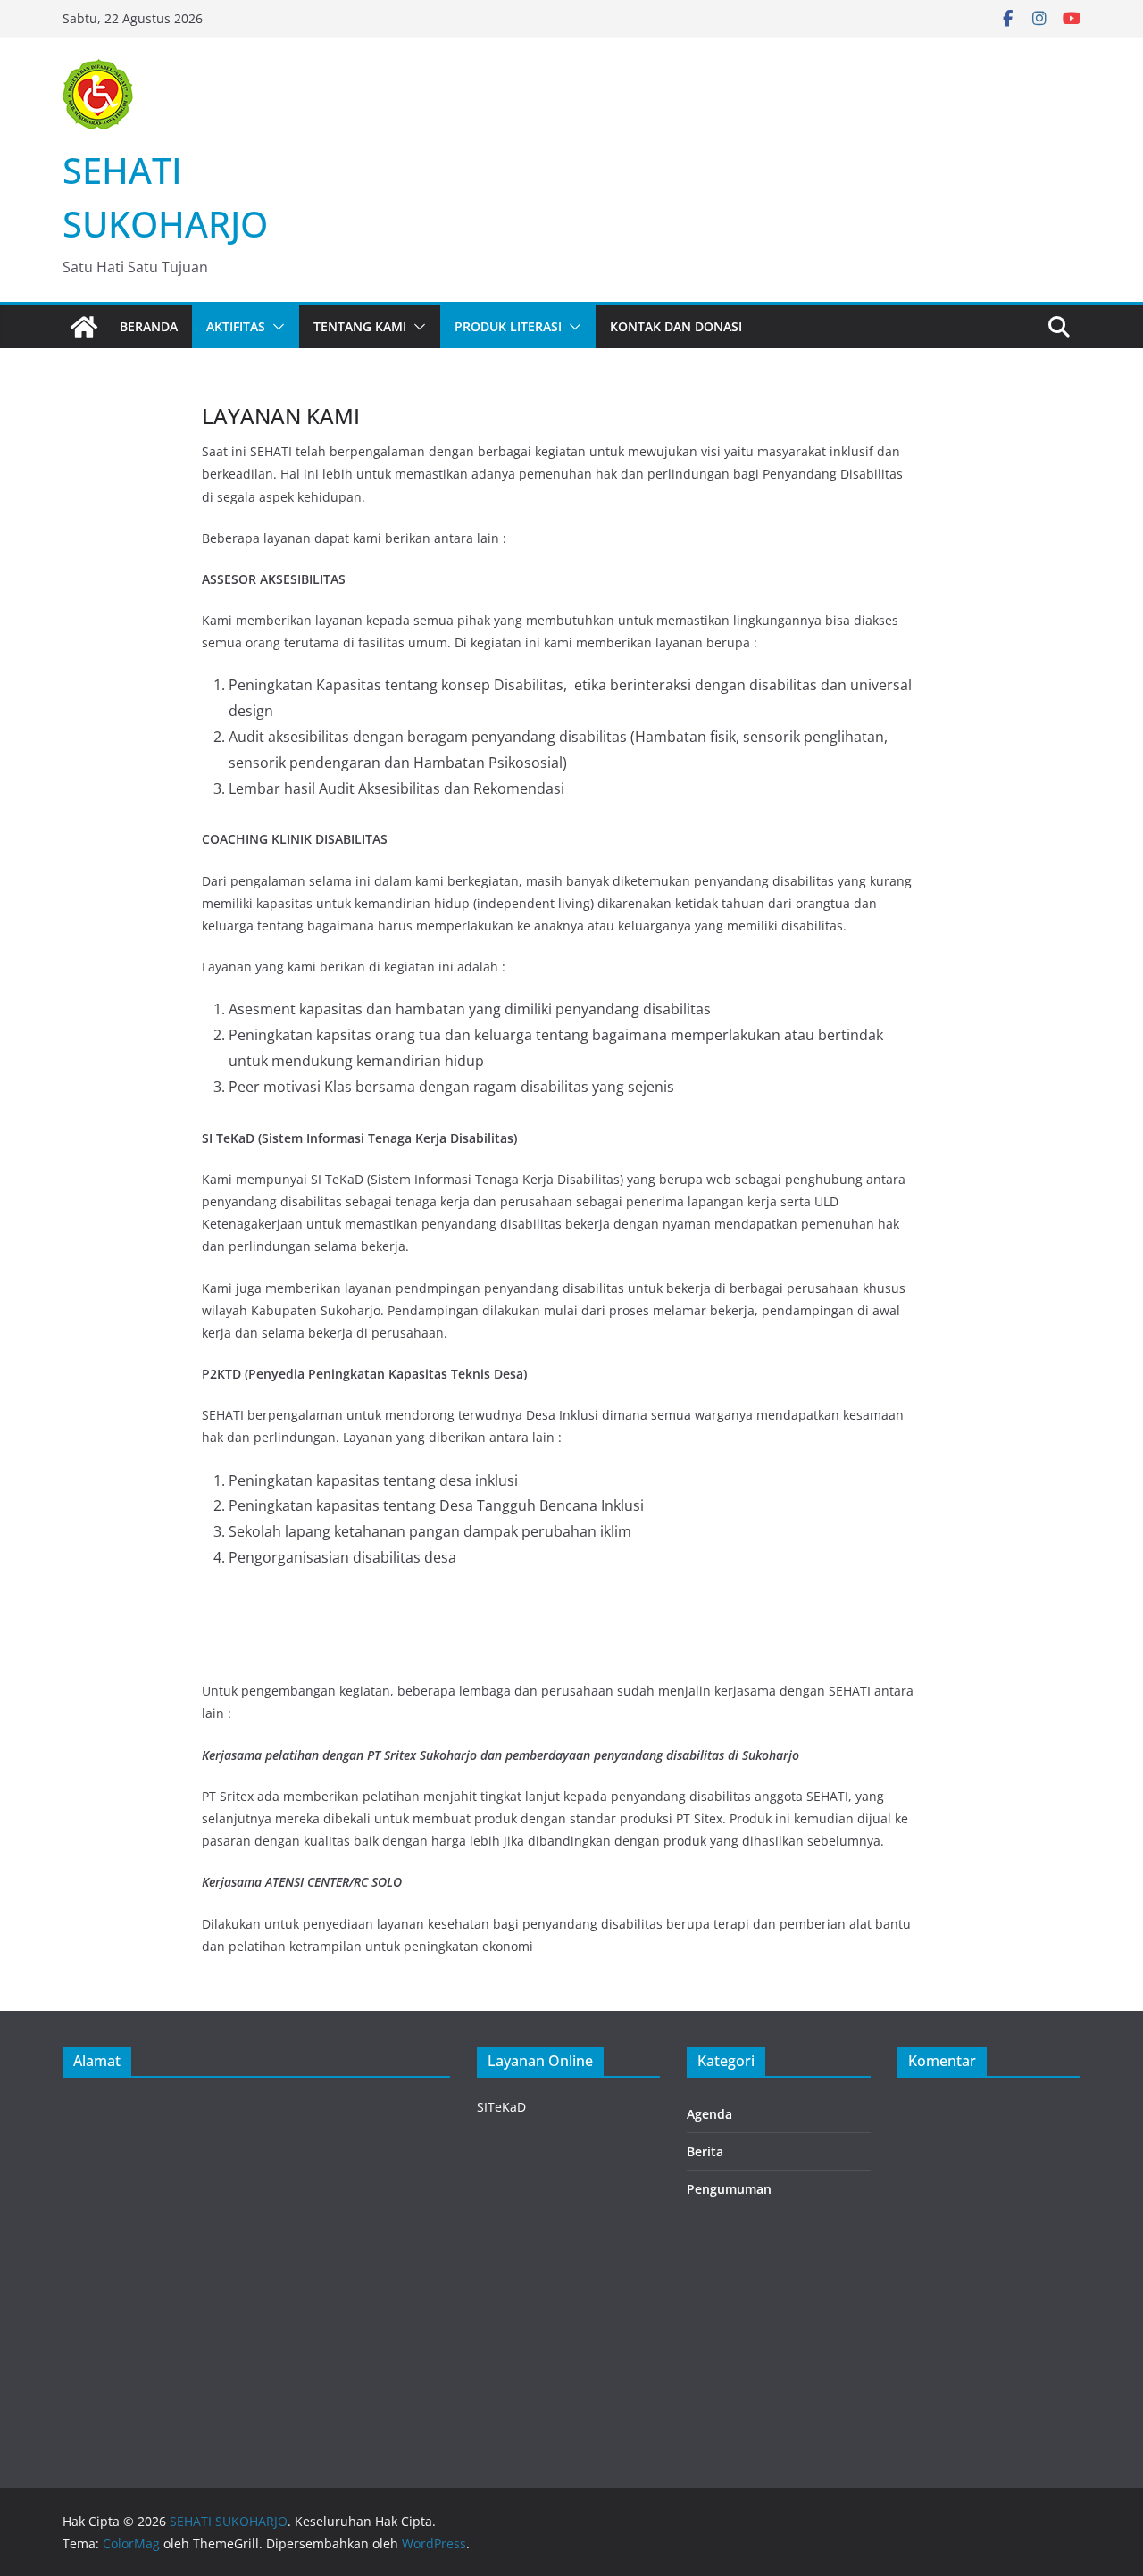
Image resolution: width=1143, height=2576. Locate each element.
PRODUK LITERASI (508, 326)
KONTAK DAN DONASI (676, 326)
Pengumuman (729, 2189)
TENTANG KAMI (360, 326)
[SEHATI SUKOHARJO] (84, 327)
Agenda (709, 2114)
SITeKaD (501, 2107)
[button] (275, 327)
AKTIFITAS (236, 326)
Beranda (149, 326)
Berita (705, 2151)
